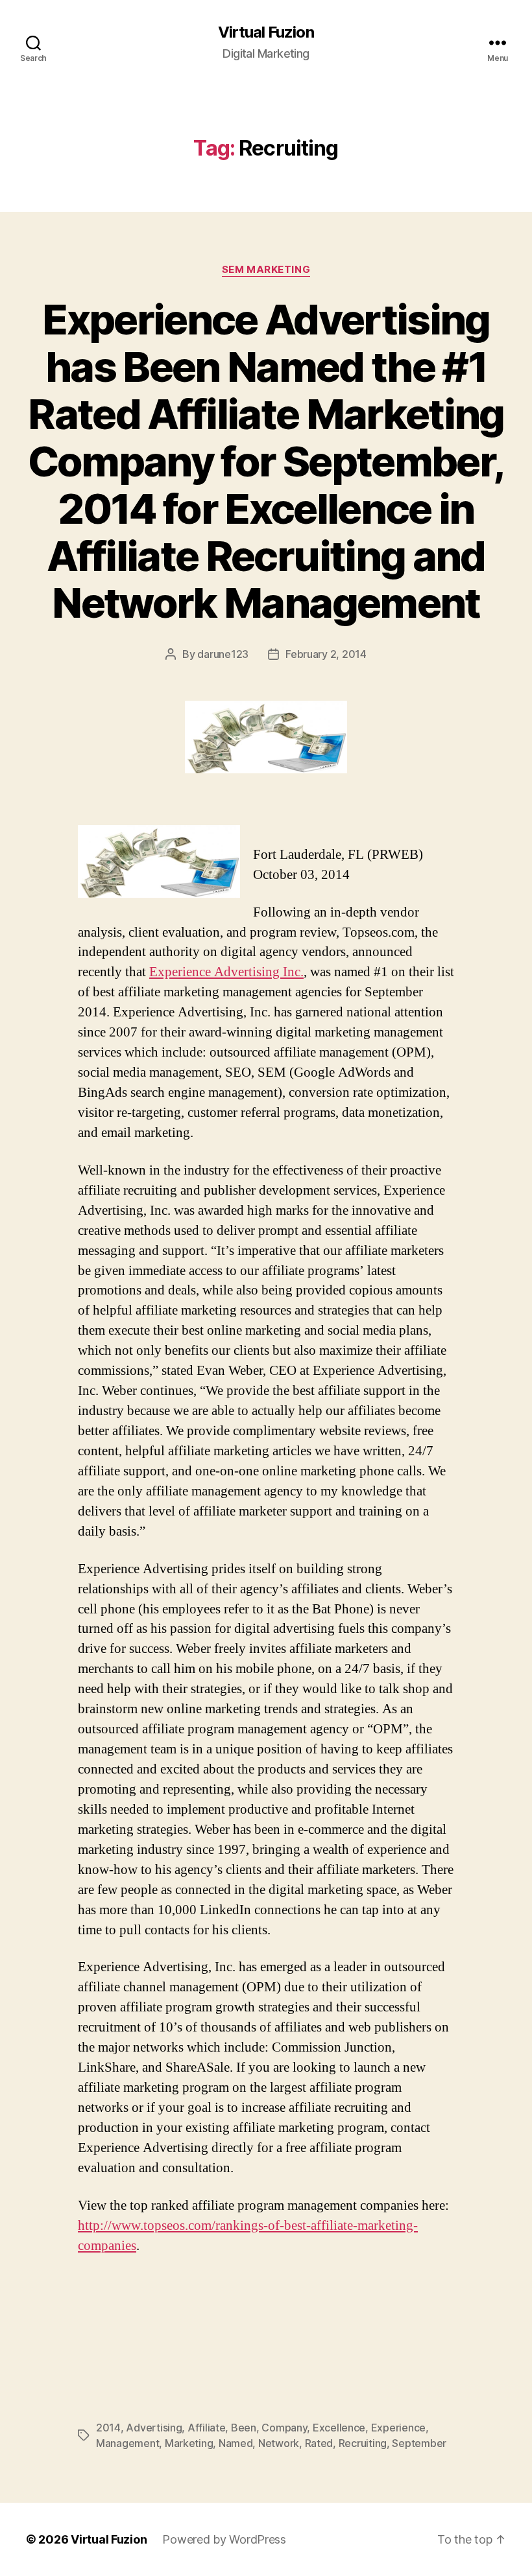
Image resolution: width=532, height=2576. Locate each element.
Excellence (339, 2428)
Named (236, 2443)
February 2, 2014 (326, 654)
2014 (108, 2428)
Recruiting (363, 2443)
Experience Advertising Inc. (226, 972)
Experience (398, 2428)
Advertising (154, 2428)
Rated (319, 2443)
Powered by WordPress (224, 2539)
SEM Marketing (266, 270)
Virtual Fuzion (266, 32)
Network (279, 2443)
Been (244, 2428)
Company (284, 2428)
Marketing (189, 2443)
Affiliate (207, 2428)
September (419, 2443)
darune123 (223, 654)
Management (127, 2443)
